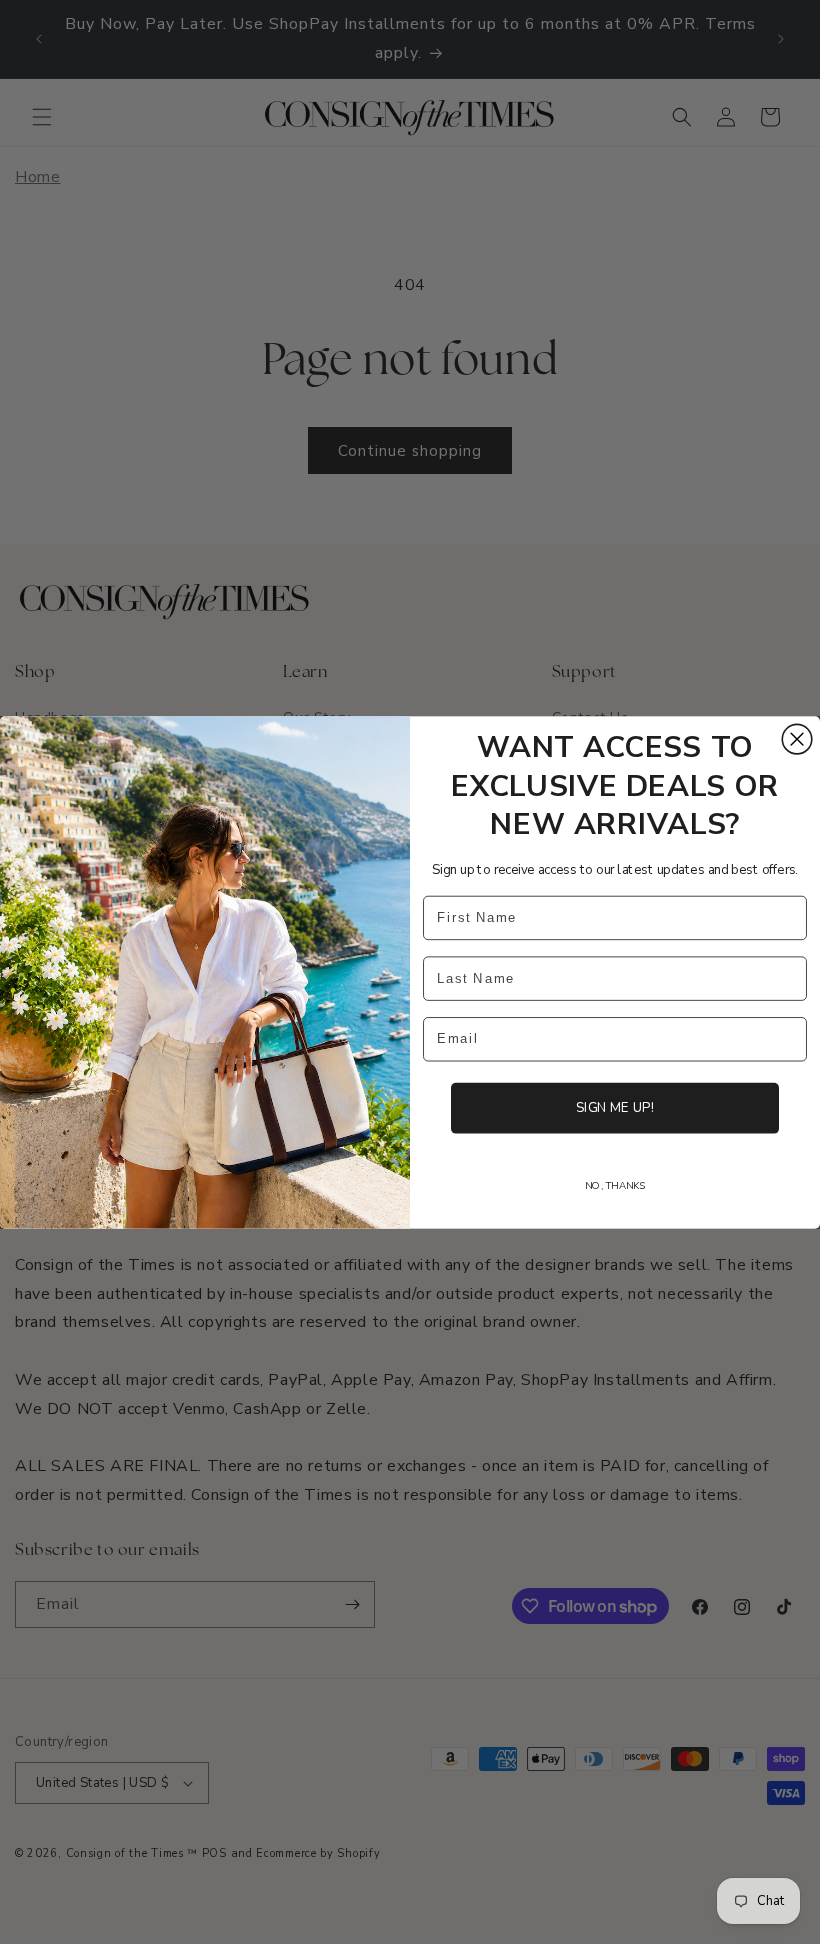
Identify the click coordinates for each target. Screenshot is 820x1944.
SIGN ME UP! (615, 1107)
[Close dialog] (797, 739)
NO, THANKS (615, 1184)
